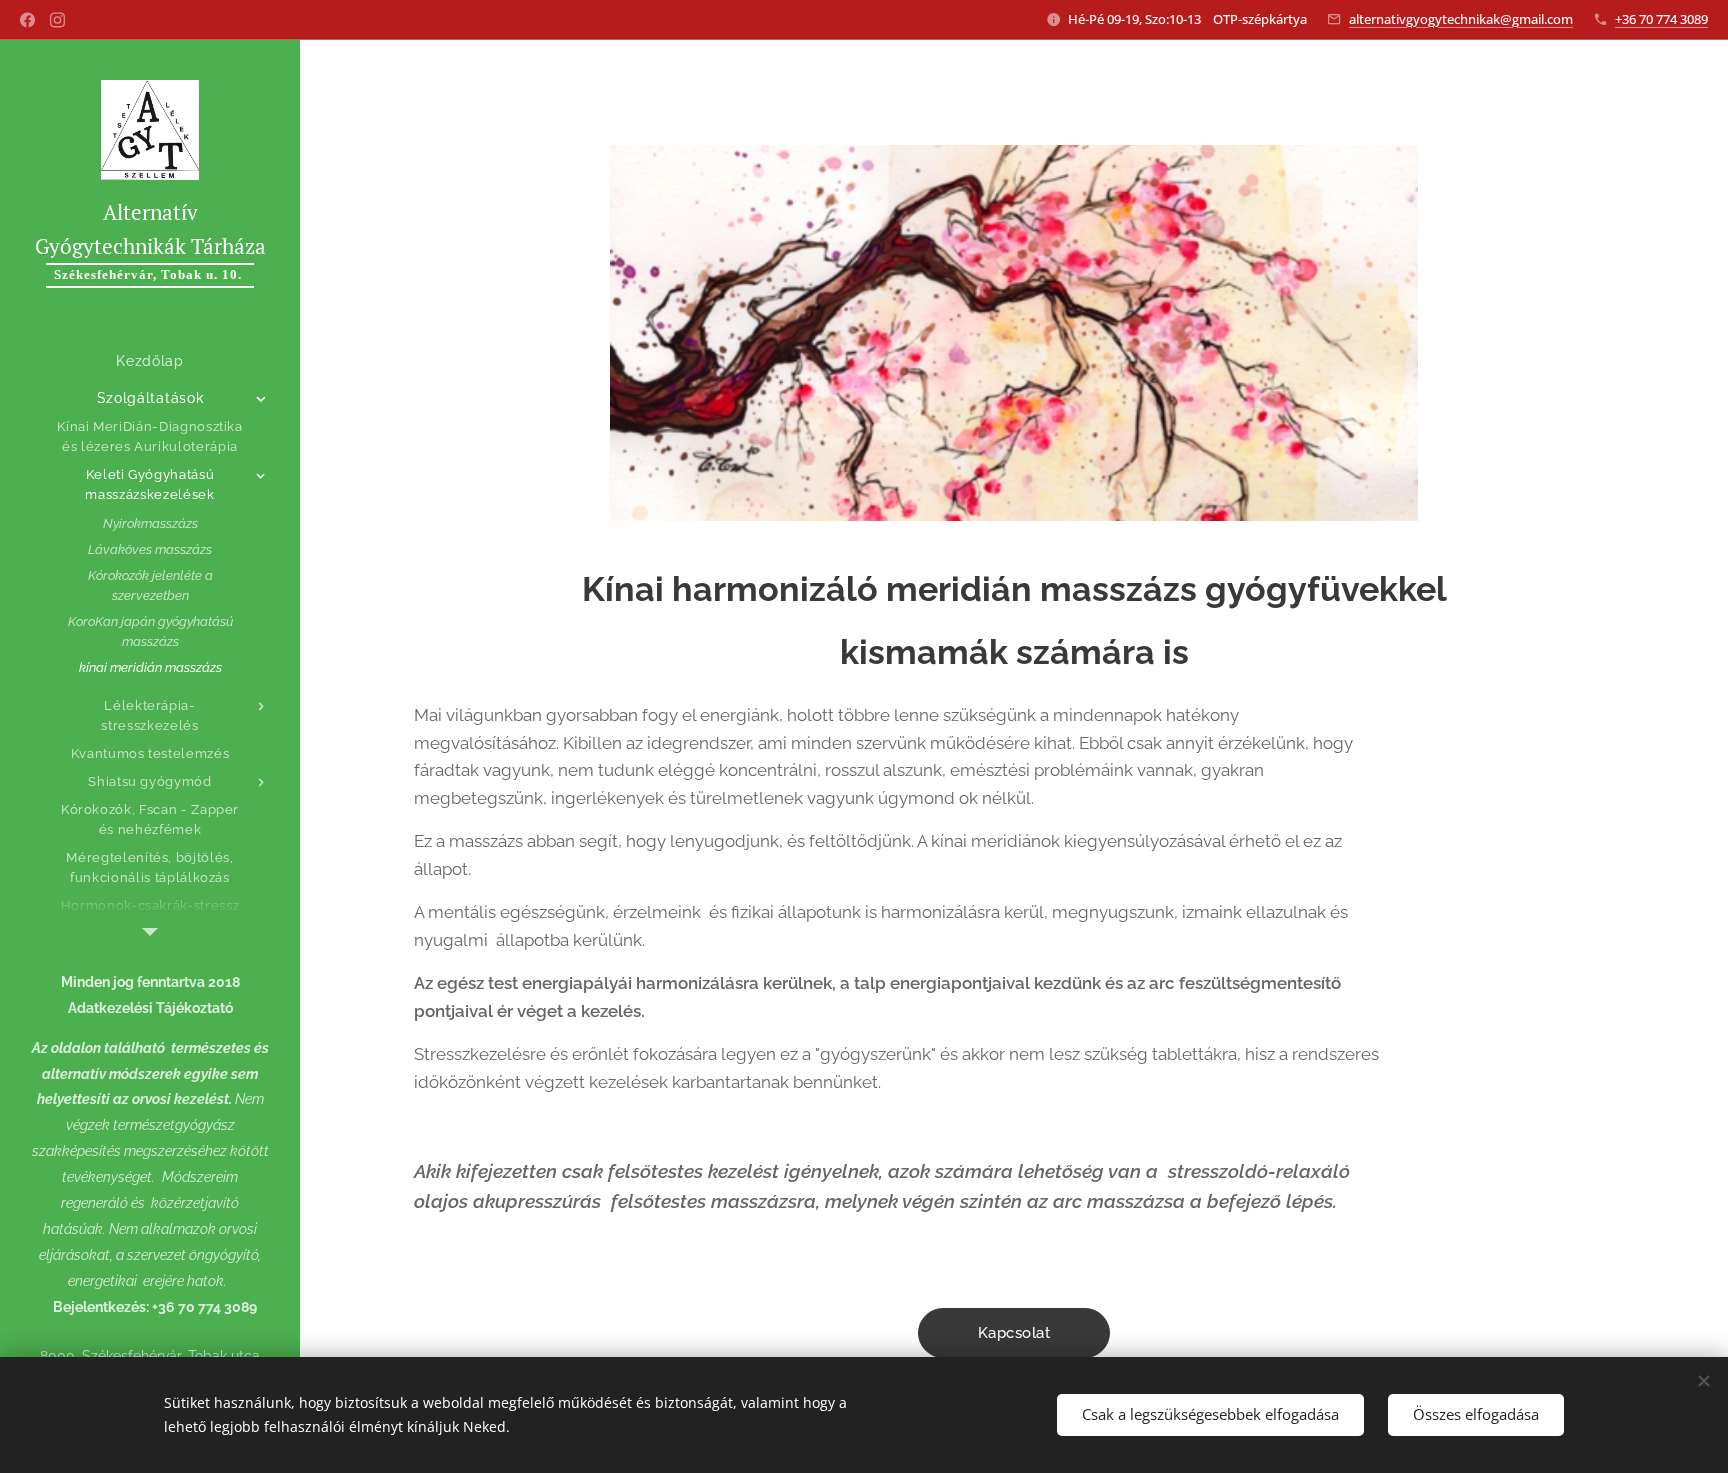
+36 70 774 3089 (1661, 19)
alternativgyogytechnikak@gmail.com (1461, 19)
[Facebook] (27, 20)
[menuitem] (150, 361)
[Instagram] (57, 20)
